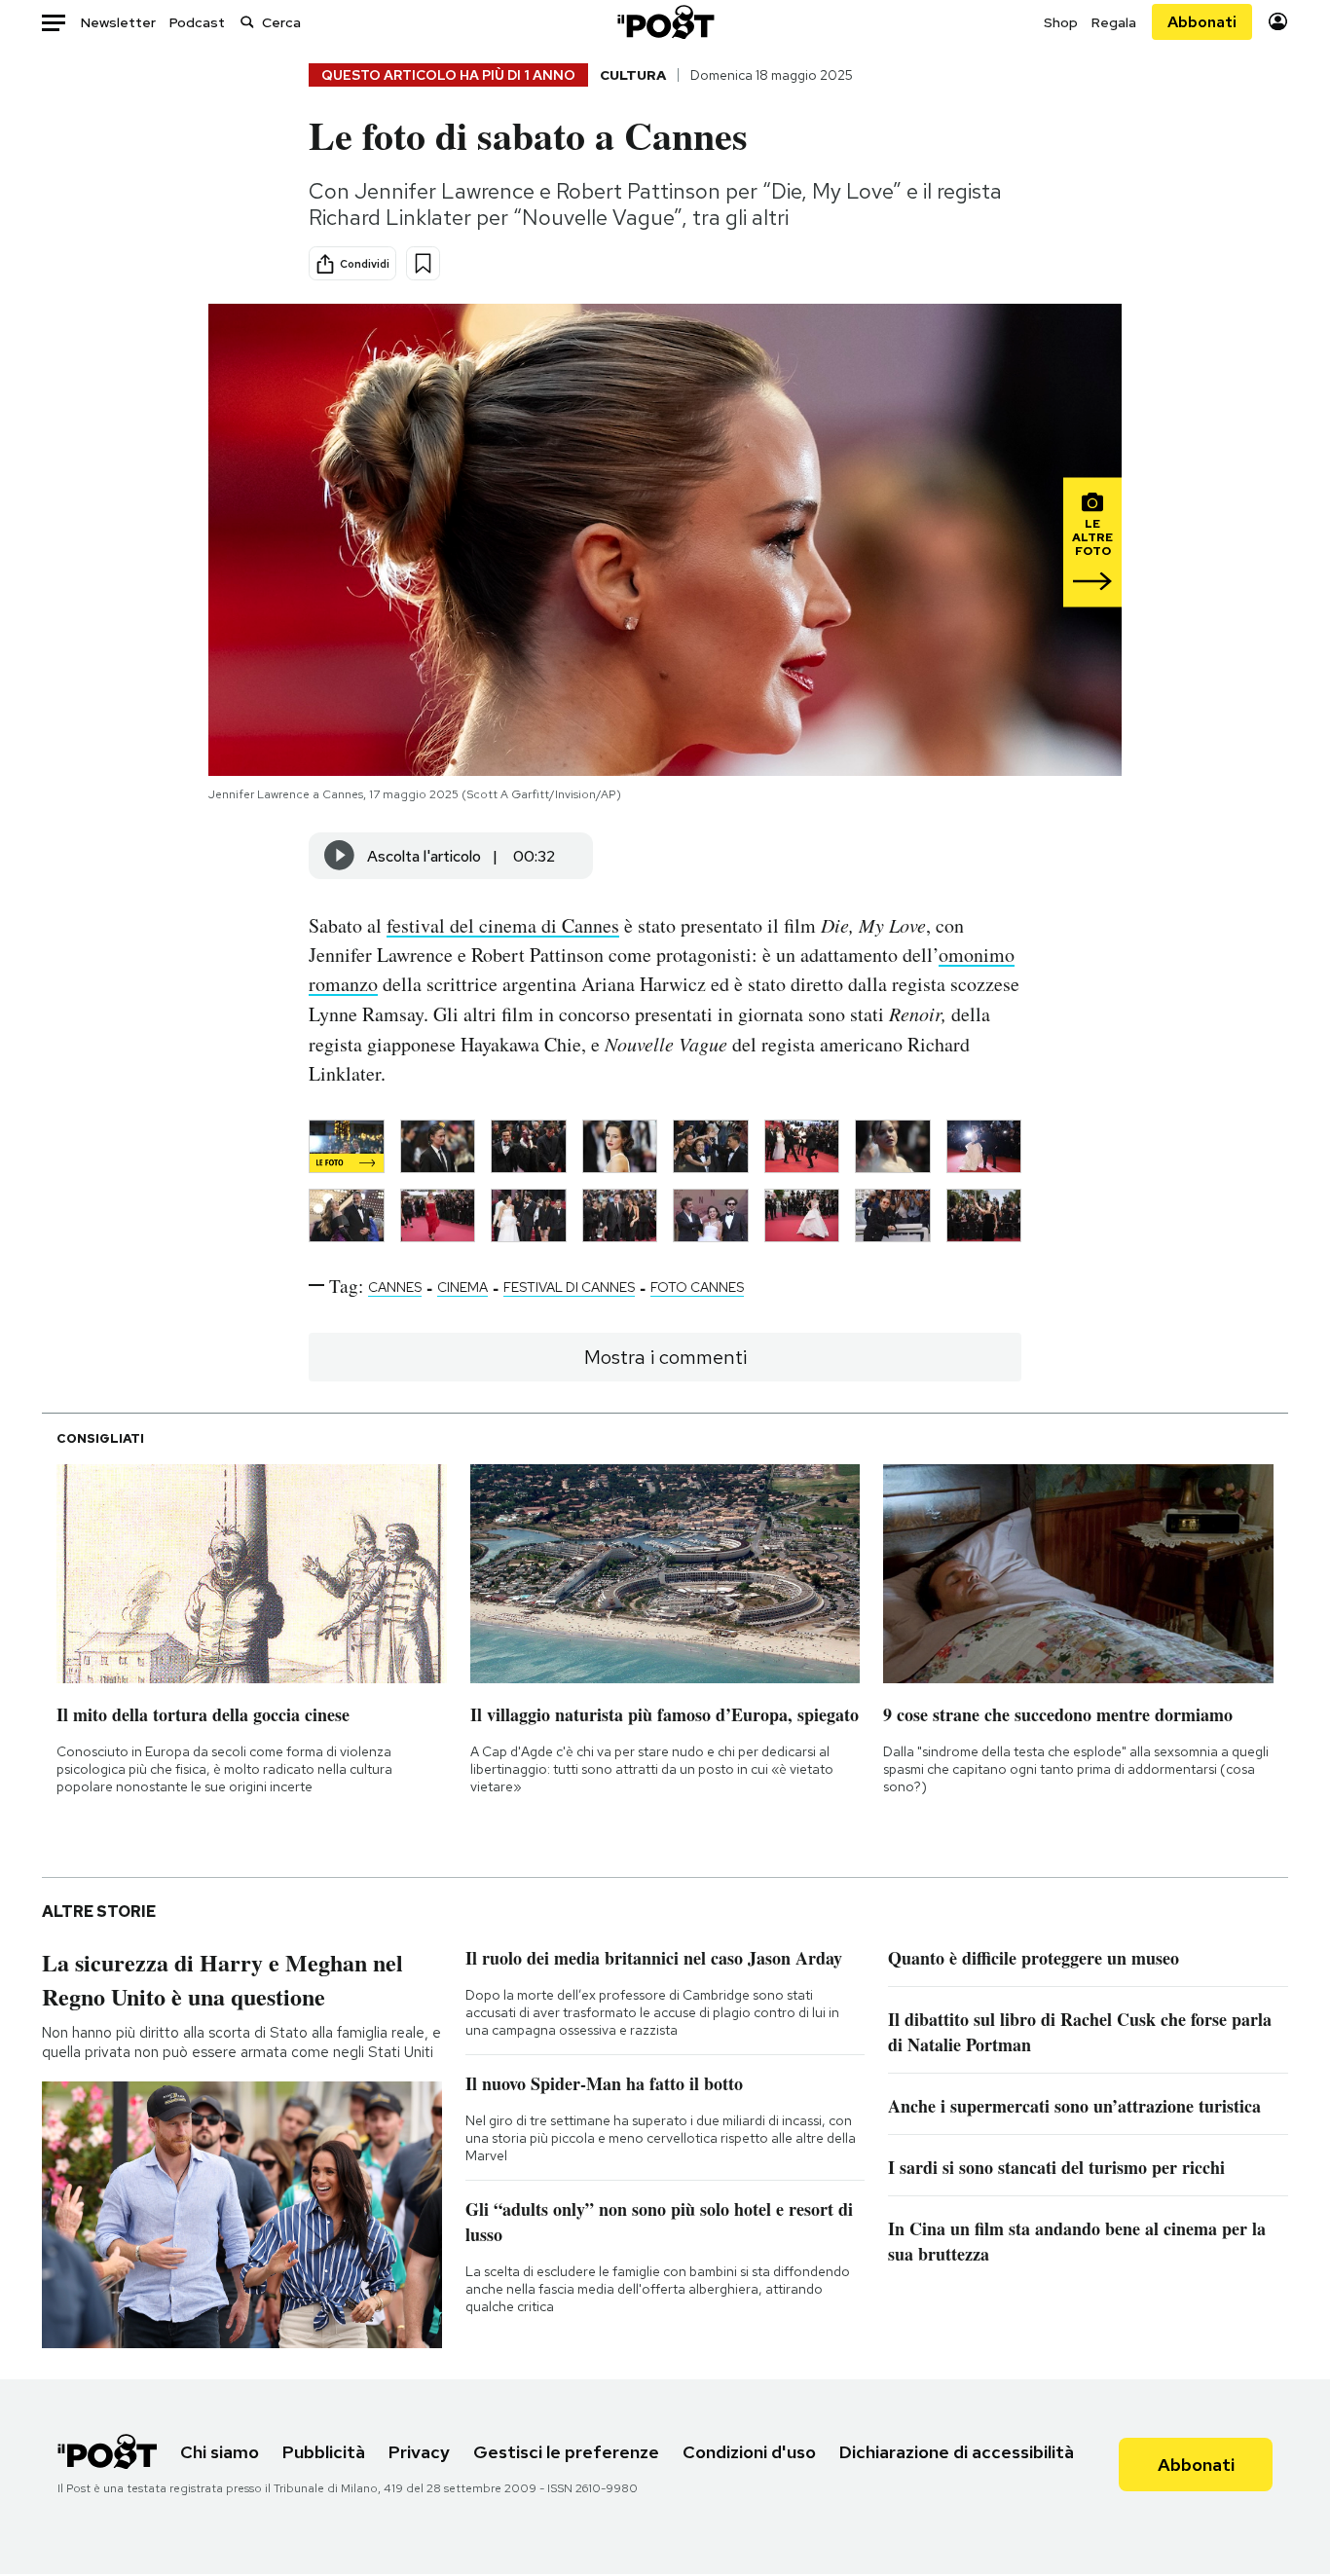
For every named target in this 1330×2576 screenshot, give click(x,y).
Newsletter (118, 22)
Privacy (419, 2452)
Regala (1114, 22)
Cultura (633, 75)
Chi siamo (220, 2452)
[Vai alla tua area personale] (1278, 22)
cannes (395, 1287)
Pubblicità (324, 2452)
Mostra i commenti (665, 1357)
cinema (462, 1287)
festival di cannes (569, 1287)
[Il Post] (665, 22)
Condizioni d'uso (749, 2452)
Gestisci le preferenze (566, 2452)
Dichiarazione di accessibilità (957, 2452)
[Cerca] (247, 22)
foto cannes (697, 1287)
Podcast (197, 22)
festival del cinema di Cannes (503, 925)
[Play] (340, 856)
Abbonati (1202, 22)
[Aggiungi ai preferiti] (423, 263)
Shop (1061, 22)
